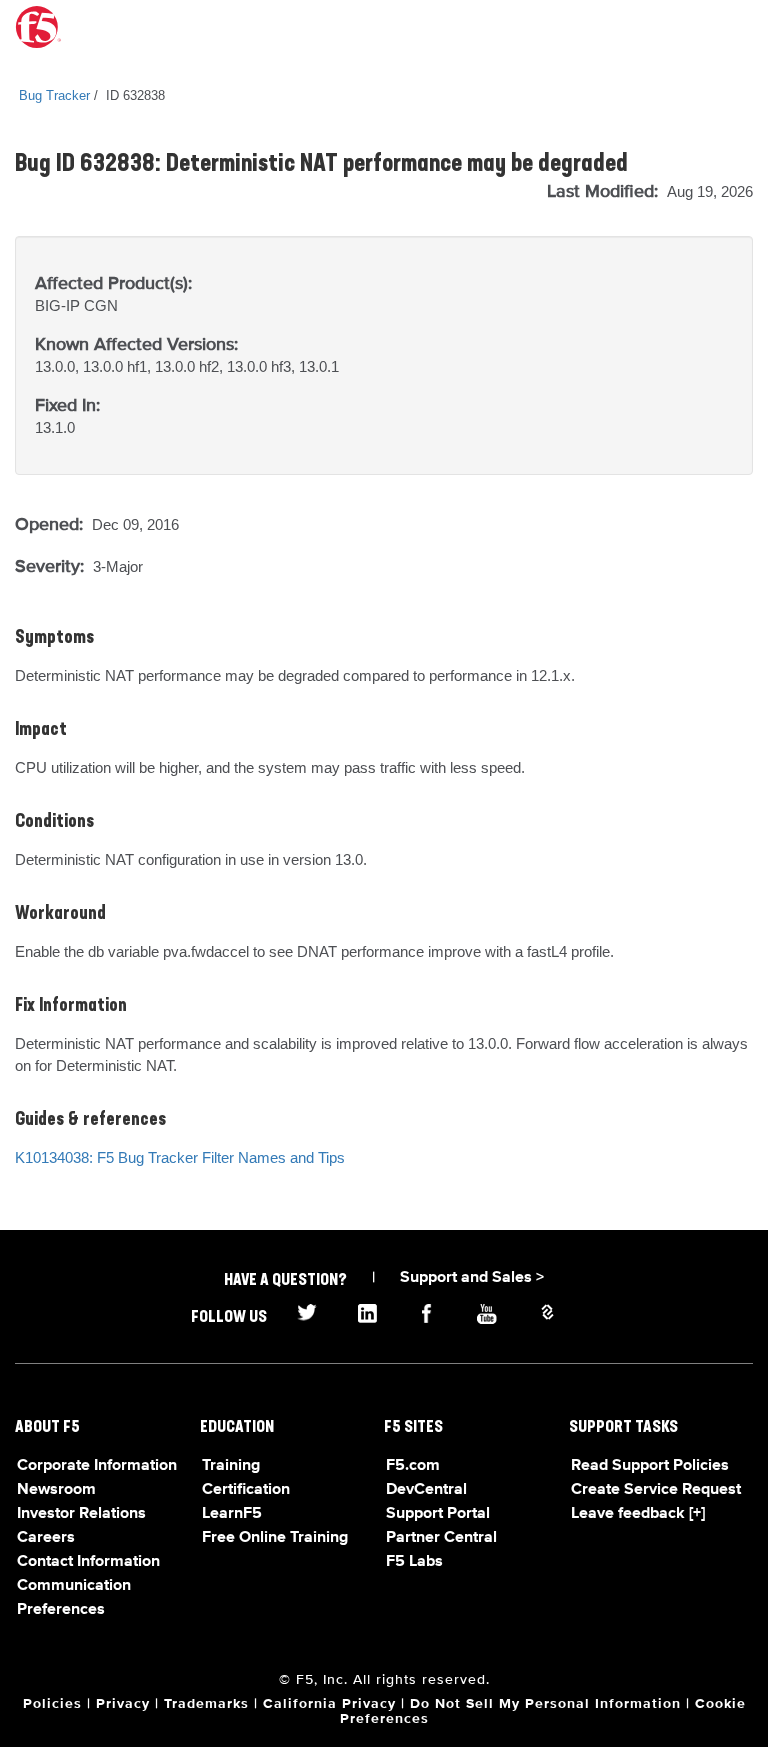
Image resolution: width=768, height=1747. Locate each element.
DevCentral (426, 1490)
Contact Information (88, 1562)
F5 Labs (414, 1562)
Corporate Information (97, 1466)
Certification (246, 1490)
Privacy (123, 1704)
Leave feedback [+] (638, 1514)
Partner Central (441, 1538)
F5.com (413, 1466)
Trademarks (206, 1704)
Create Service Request (656, 1490)
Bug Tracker (54, 95)
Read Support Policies (650, 1466)
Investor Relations (81, 1514)
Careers (46, 1538)
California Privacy (329, 1704)
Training (231, 1466)
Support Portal (438, 1514)
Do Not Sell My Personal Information (545, 1704)
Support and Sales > (472, 1278)
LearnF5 (232, 1514)
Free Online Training (275, 1538)
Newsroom (56, 1490)
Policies (52, 1704)
